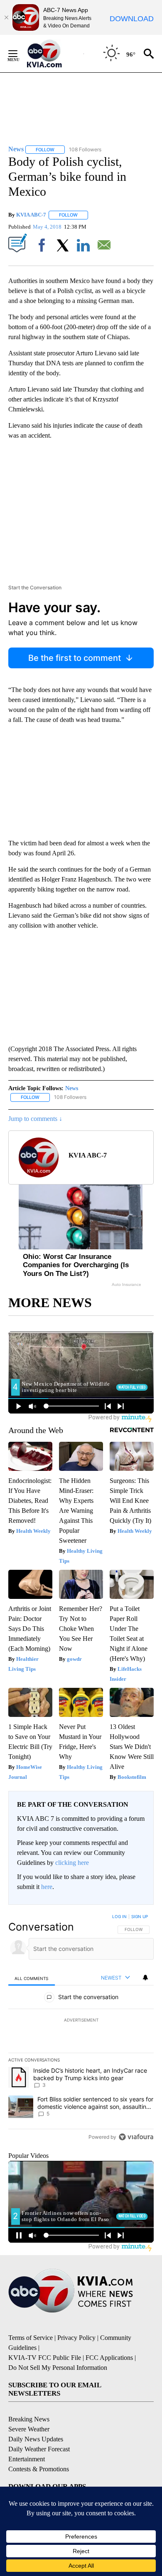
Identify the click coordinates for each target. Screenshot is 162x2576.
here (47, 1887)
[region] (81, 2029)
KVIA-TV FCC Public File (45, 2358)
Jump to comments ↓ (35, 1119)
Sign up (140, 1916)
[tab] (32, 1978)
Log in (119, 1916)
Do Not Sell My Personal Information (58, 2368)
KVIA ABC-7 (31, 215)
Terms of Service (31, 2338)
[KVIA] (53, 54)
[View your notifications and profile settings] (145, 1978)
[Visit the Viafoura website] (136, 2137)
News (72, 1088)
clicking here (72, 1863)
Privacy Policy (76, 2338)
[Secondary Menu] (19, 54)
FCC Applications (109, 2358)
